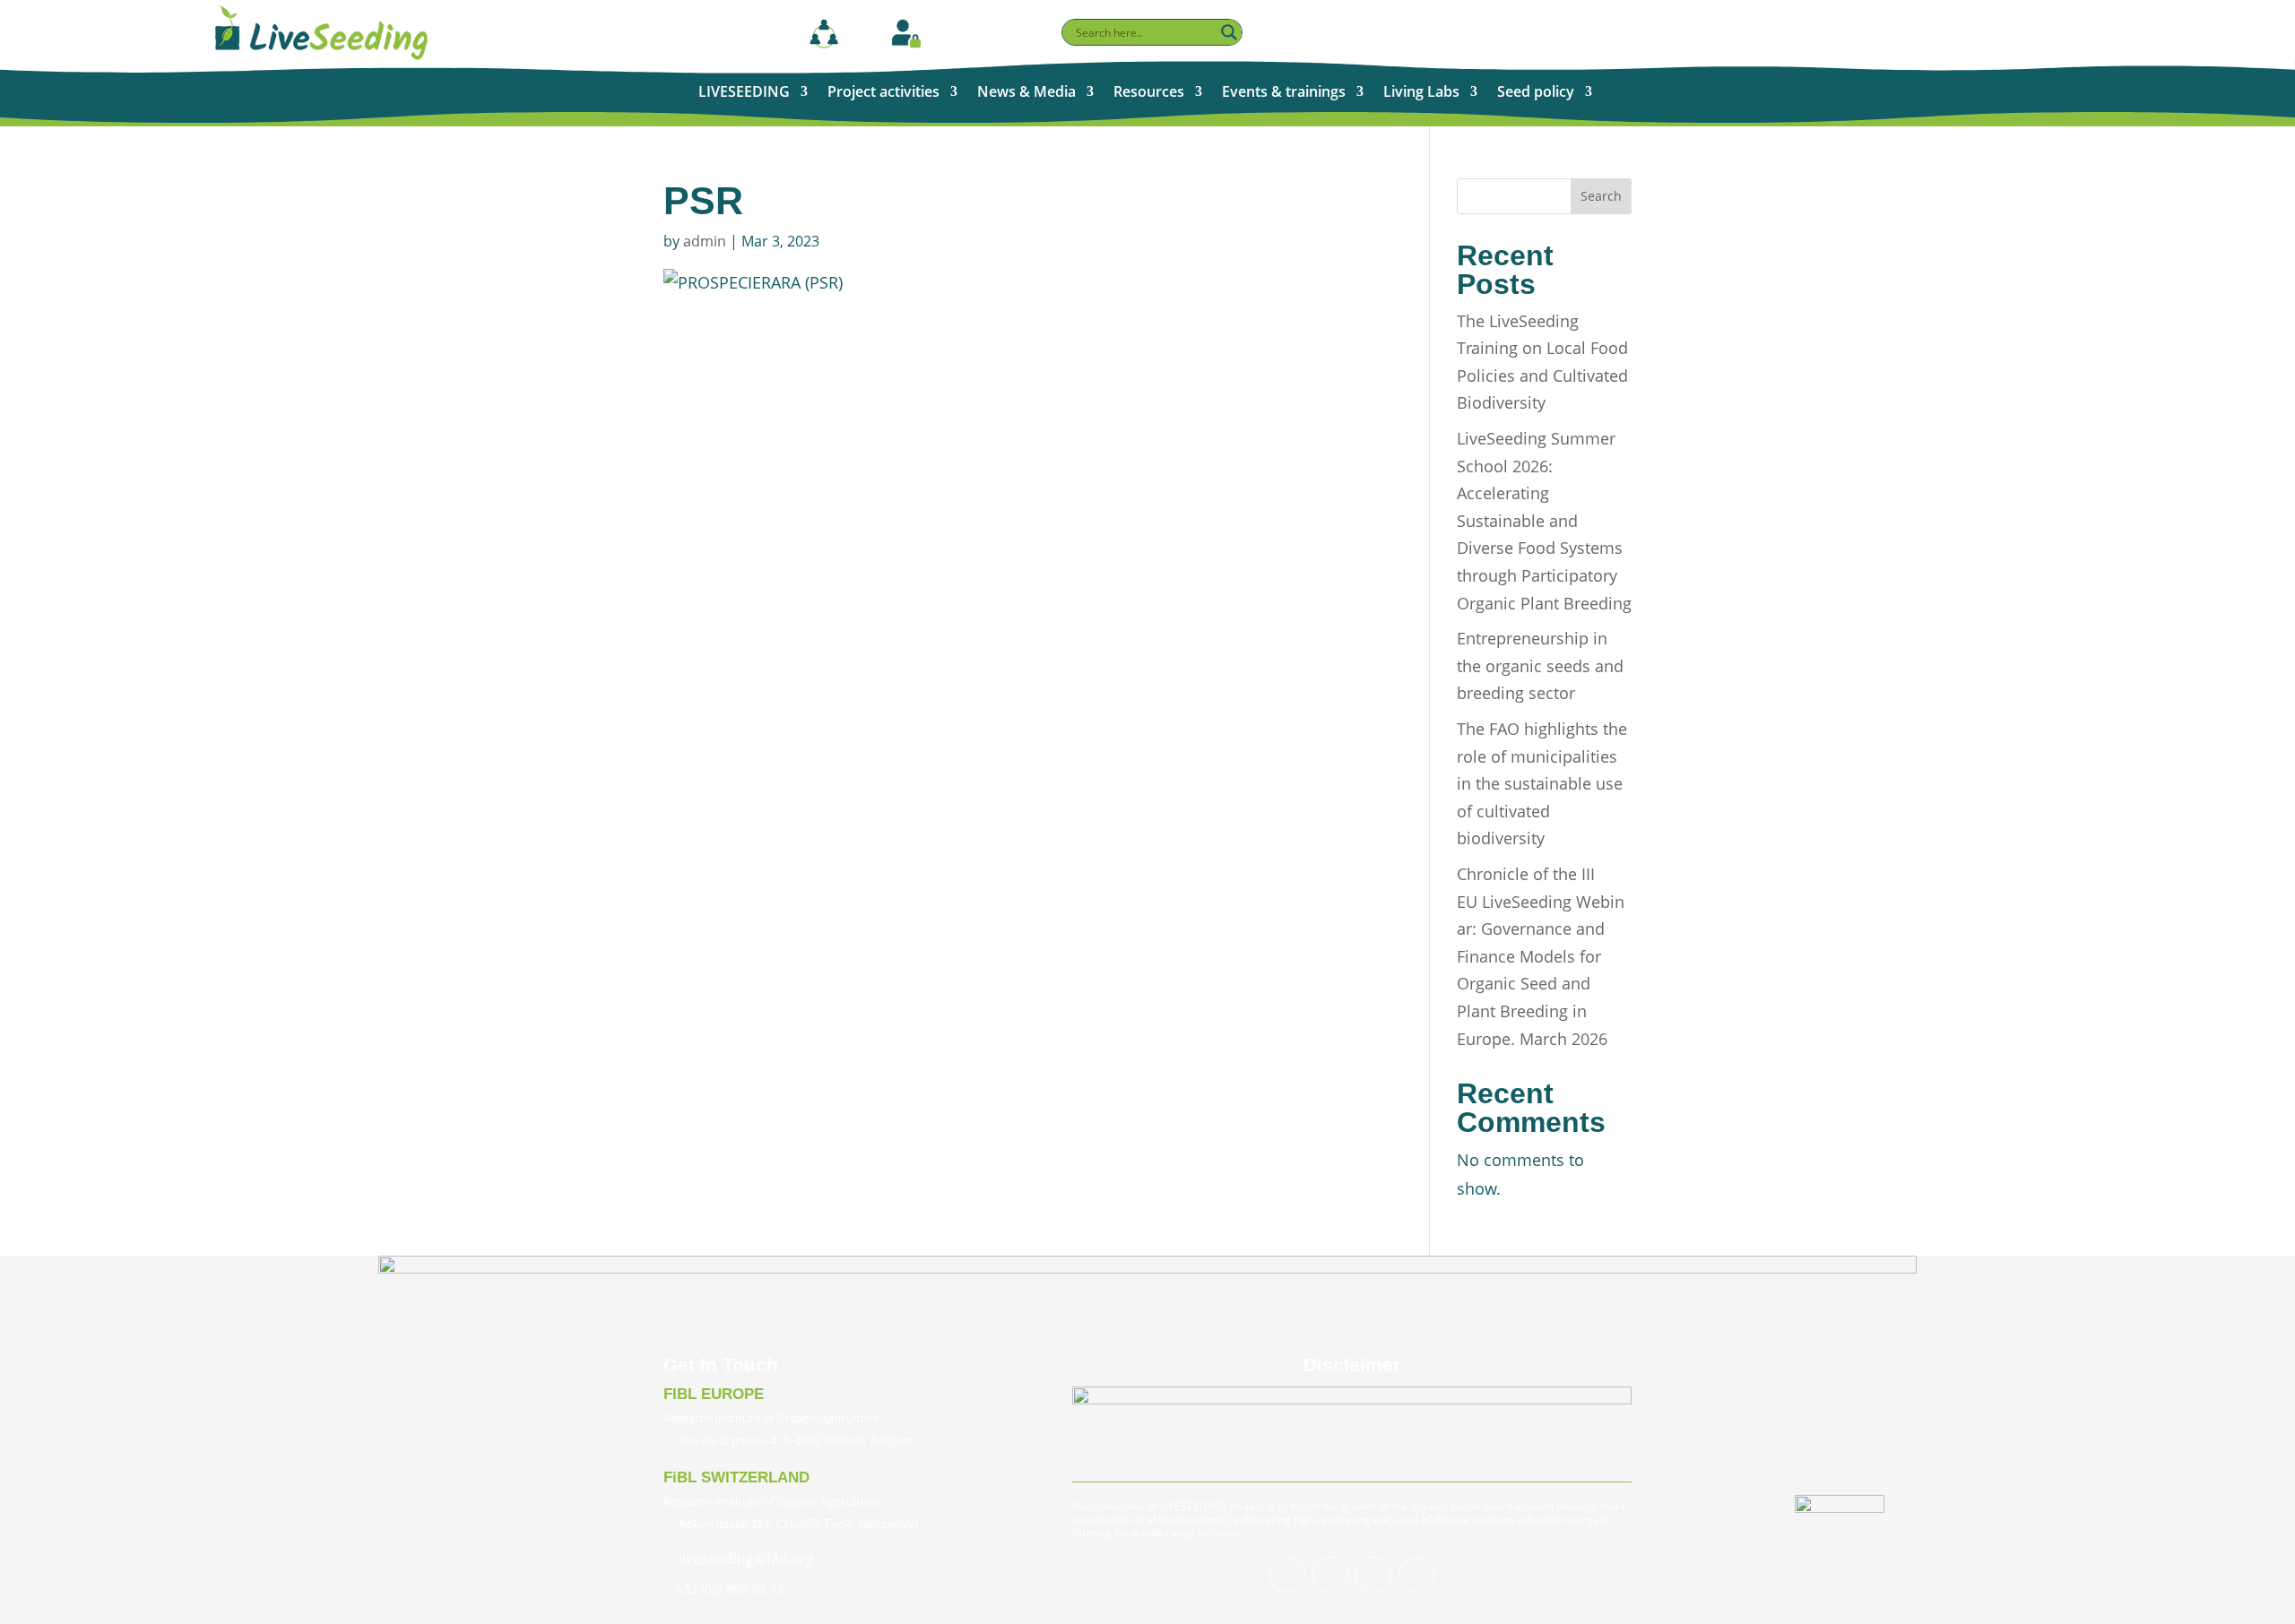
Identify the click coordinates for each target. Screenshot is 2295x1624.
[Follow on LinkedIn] (1373, 1575)
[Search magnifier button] (1229, 32)
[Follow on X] (1330, 1575)
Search (1601, 196)
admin (705, 241)
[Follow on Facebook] (1287, 1575)
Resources (1149, 93)
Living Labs (1421, 93)
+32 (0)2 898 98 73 (730, 1589)
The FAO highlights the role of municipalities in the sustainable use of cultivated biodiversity (1542, 783)
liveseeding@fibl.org (746, 1559)
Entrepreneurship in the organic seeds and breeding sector (1540, 665)
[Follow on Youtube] (1416, 1575)
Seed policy (1536, 93)
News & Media (1026, 93)
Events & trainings (1284, 93)
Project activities (883, 93)
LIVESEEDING (744, 93)
